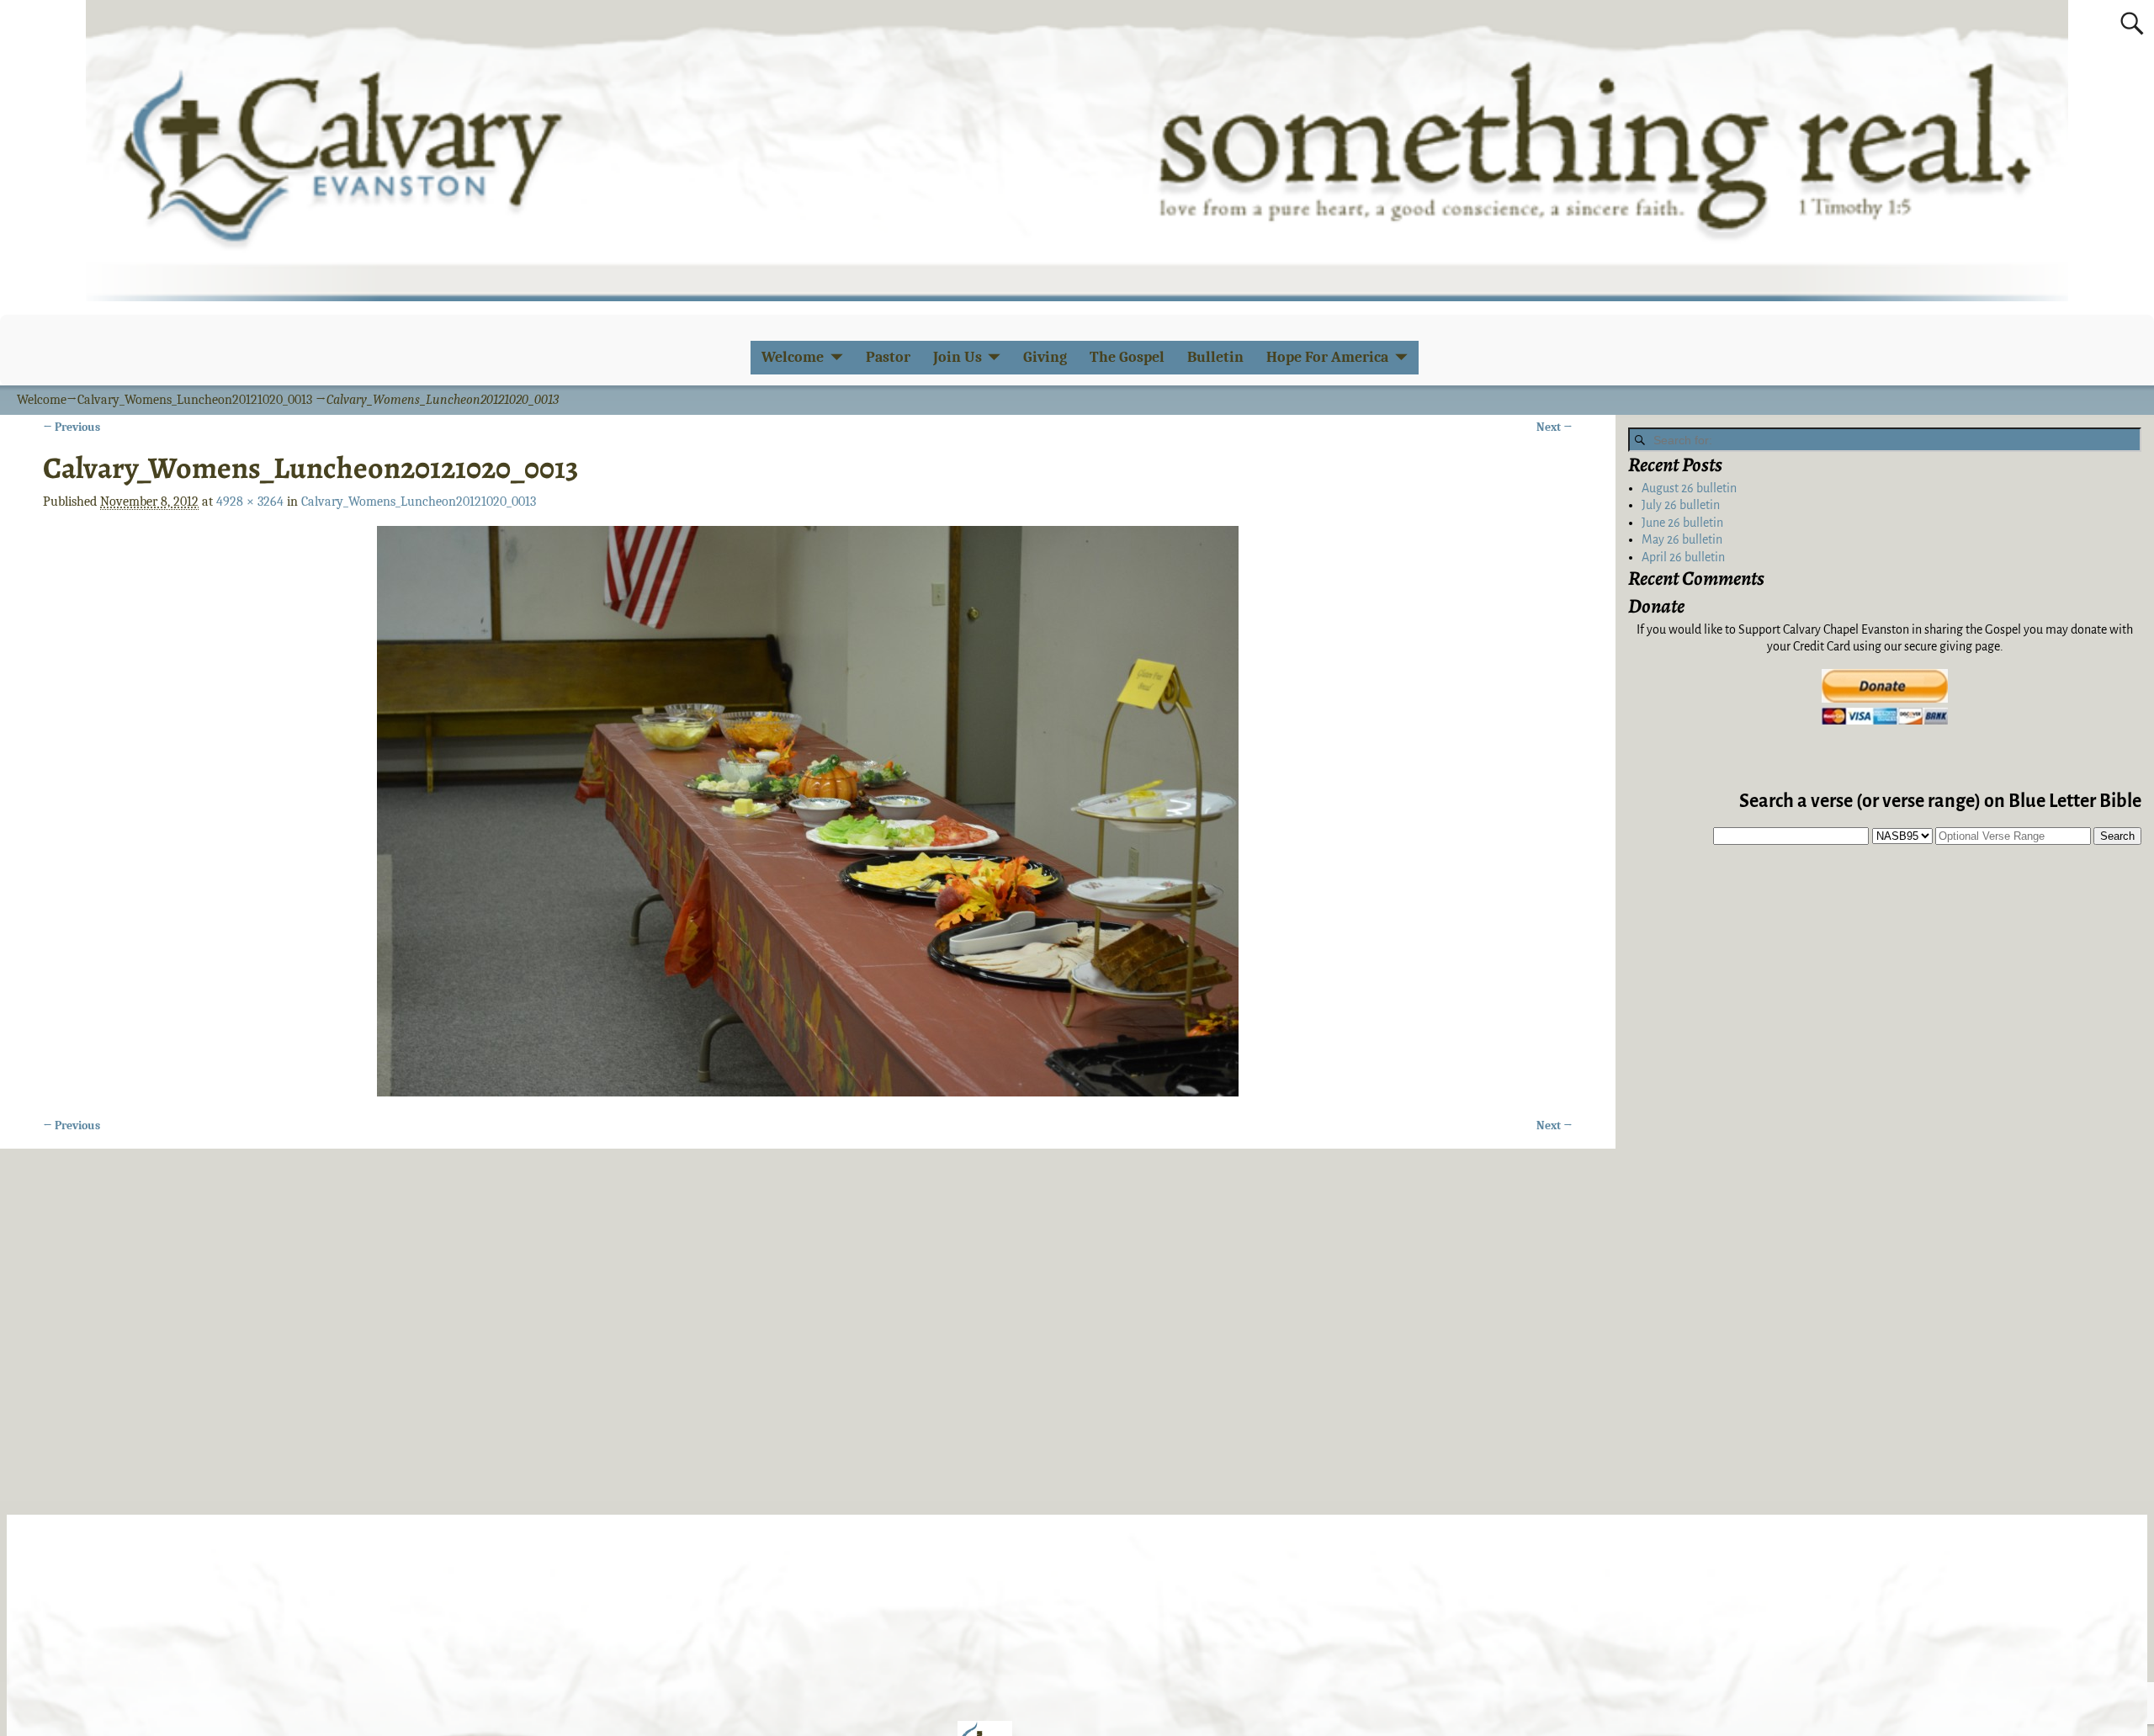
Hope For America (1327, 357)
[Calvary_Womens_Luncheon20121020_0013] (808, 811)
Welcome (793, 357)
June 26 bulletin (1682, 523)
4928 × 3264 (250, 502)
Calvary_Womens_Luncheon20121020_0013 (195, 400)
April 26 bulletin (1683, 557)
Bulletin (1215, 357)
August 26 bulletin (1689, 488)
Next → (1554, 427)
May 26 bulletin (1682, 539)
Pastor (888, 357)
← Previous (72, 427)
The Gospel (1127, 357)
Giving (1045, 357)
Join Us (958, 357)
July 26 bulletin (1681, 505)
